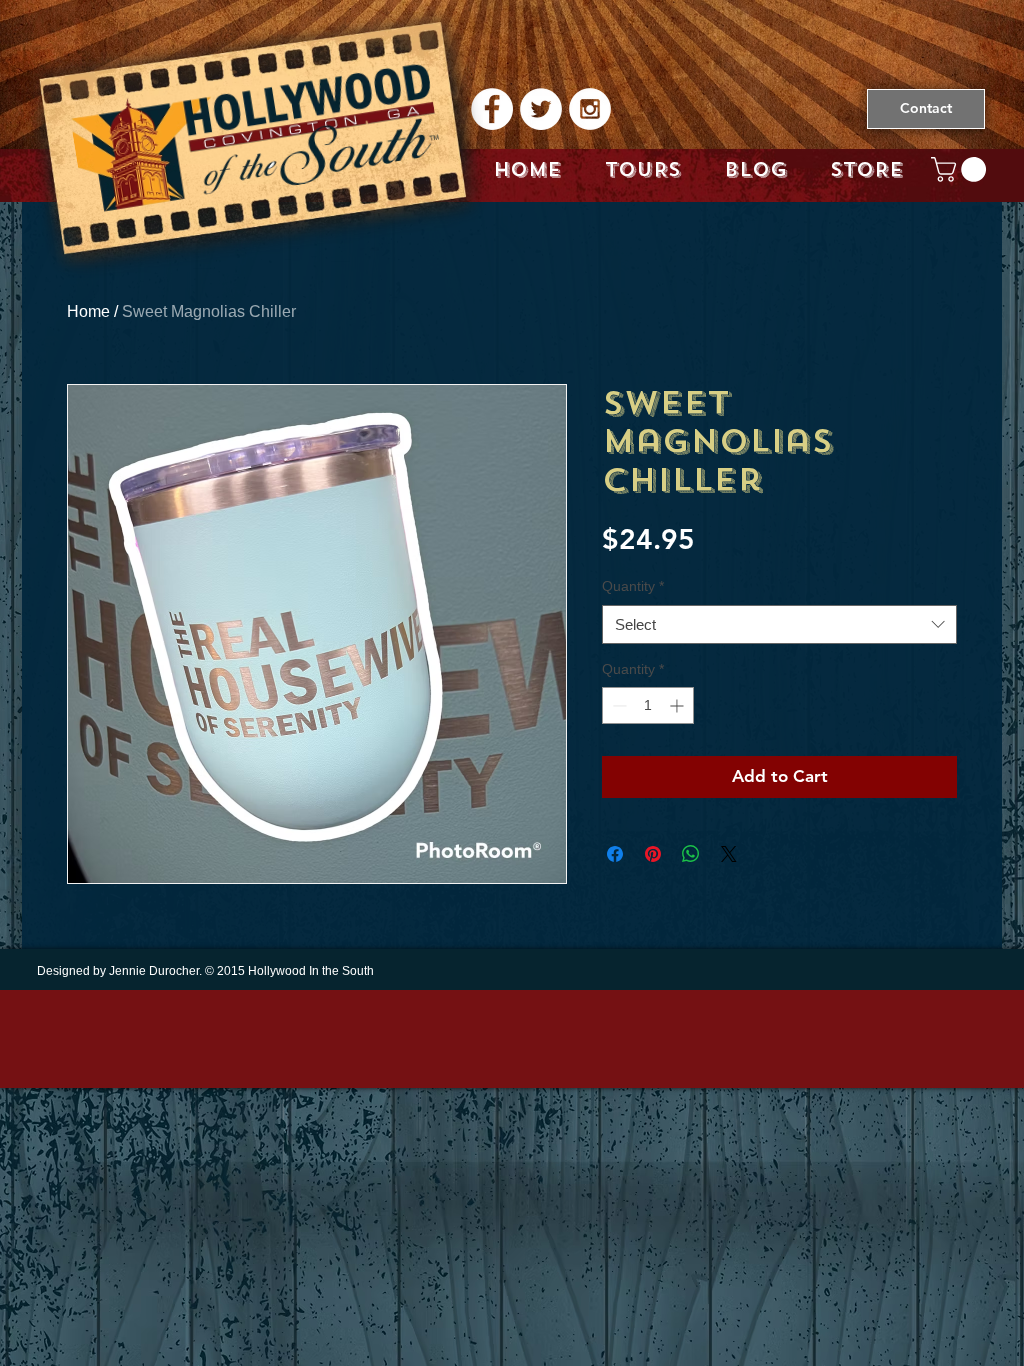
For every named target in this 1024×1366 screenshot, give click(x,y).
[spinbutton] (648, 705)
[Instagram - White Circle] (590, 109)
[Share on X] (729, 854)
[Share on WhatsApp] (691, 854)
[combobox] (779, 624)
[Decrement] (617, 705)
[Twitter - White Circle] (541, 109)
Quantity (633, 586)
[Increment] (678, 705)
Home (88, 311)
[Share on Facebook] (615, 854)
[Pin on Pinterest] (653, 854)
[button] (961, 169)
